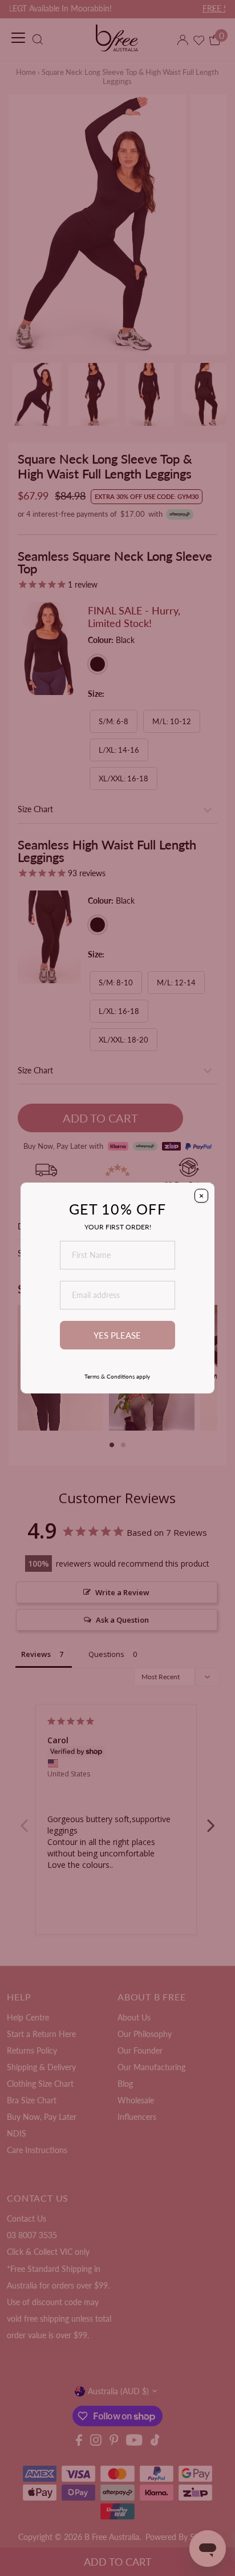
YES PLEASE (117, 1335)
